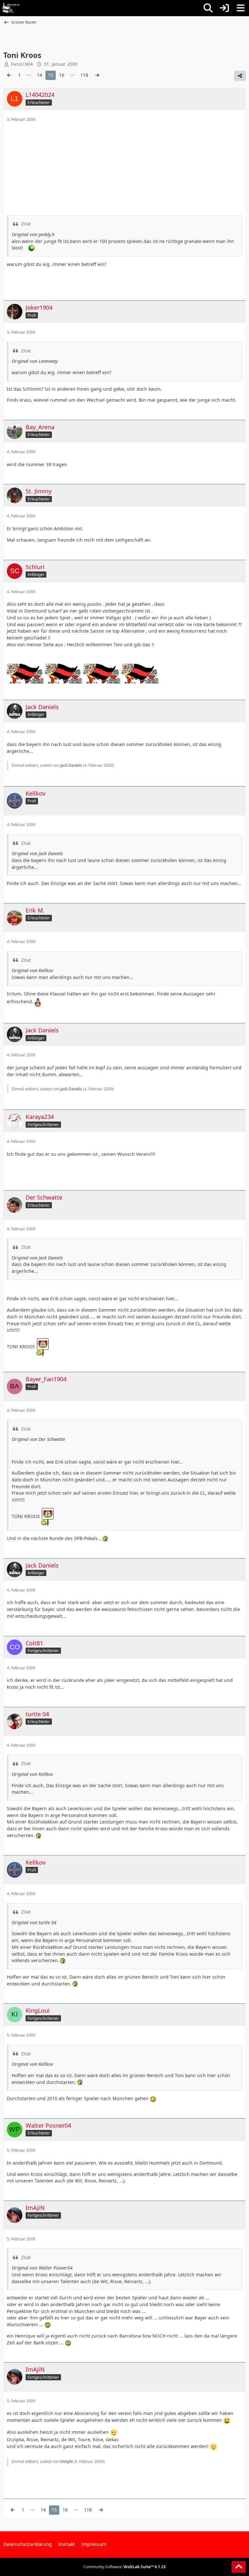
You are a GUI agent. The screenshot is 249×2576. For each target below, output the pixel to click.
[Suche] (208, 8)
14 (40, 75)
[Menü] (241, 8)
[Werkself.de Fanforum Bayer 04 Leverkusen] (11, 8)
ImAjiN (66, 2461)
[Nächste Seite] (97, 75)
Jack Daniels (71, 765)
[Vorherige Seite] (9, 75)
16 (62, 75)
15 (51, 75)
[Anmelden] (224, 8)
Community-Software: (124, 2567)
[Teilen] (240, 76)
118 (84, 75)
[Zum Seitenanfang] (239, 2567)
